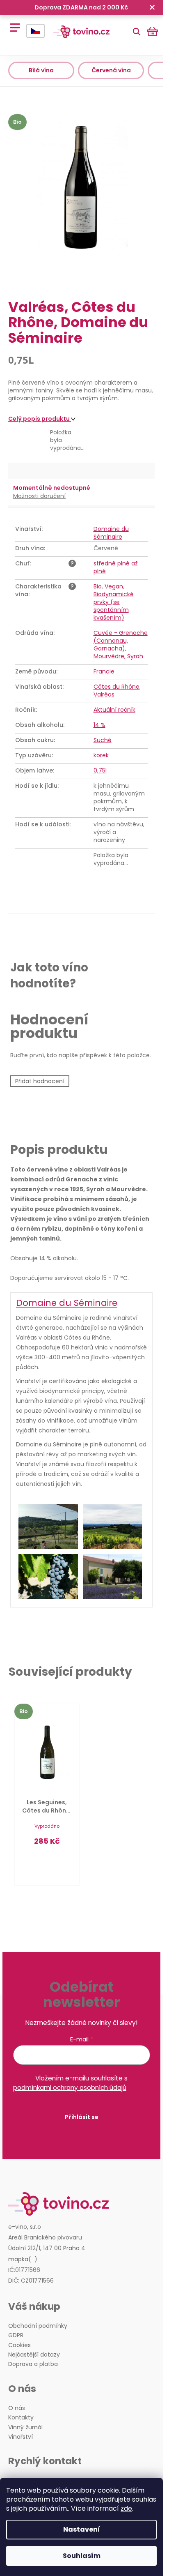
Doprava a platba (33, 2364)
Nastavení (82, 2529)
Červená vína (111, 70)
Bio (98, 586)
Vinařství (21, 2437)
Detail (47, 1863)
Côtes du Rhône (116, 687)
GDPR (16, 2335)
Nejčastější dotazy (34, 2355)
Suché (103, 740)
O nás (17, 2408)
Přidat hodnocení (40, 1081)
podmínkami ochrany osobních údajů (70, 2088)
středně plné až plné (116, 567)
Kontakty (21, 2418)
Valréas (104, 694)
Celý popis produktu (40, 419)
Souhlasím (82, 2556)
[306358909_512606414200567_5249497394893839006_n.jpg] (113, 1577)
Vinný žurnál (25, 2427)
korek (101, 755)
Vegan (114, 586)
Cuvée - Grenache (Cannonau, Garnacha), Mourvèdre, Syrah (121, 645)
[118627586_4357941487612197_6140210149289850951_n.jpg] (48, 1577)
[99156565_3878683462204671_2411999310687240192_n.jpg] (48, 1527)
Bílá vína (41, 70)
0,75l (100, 770)
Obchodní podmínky (38, 2326)
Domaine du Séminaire (111, 533)
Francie (104, 671)
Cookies (19, 2345)
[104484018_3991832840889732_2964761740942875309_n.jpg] (113, 1527)
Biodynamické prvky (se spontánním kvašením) (114, 606)
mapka (18, 2259)
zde (126, 2508)
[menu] (12, 23)
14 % (99, 725)
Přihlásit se (82, 2117)
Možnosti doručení (39, 496)
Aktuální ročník (114, 710)
